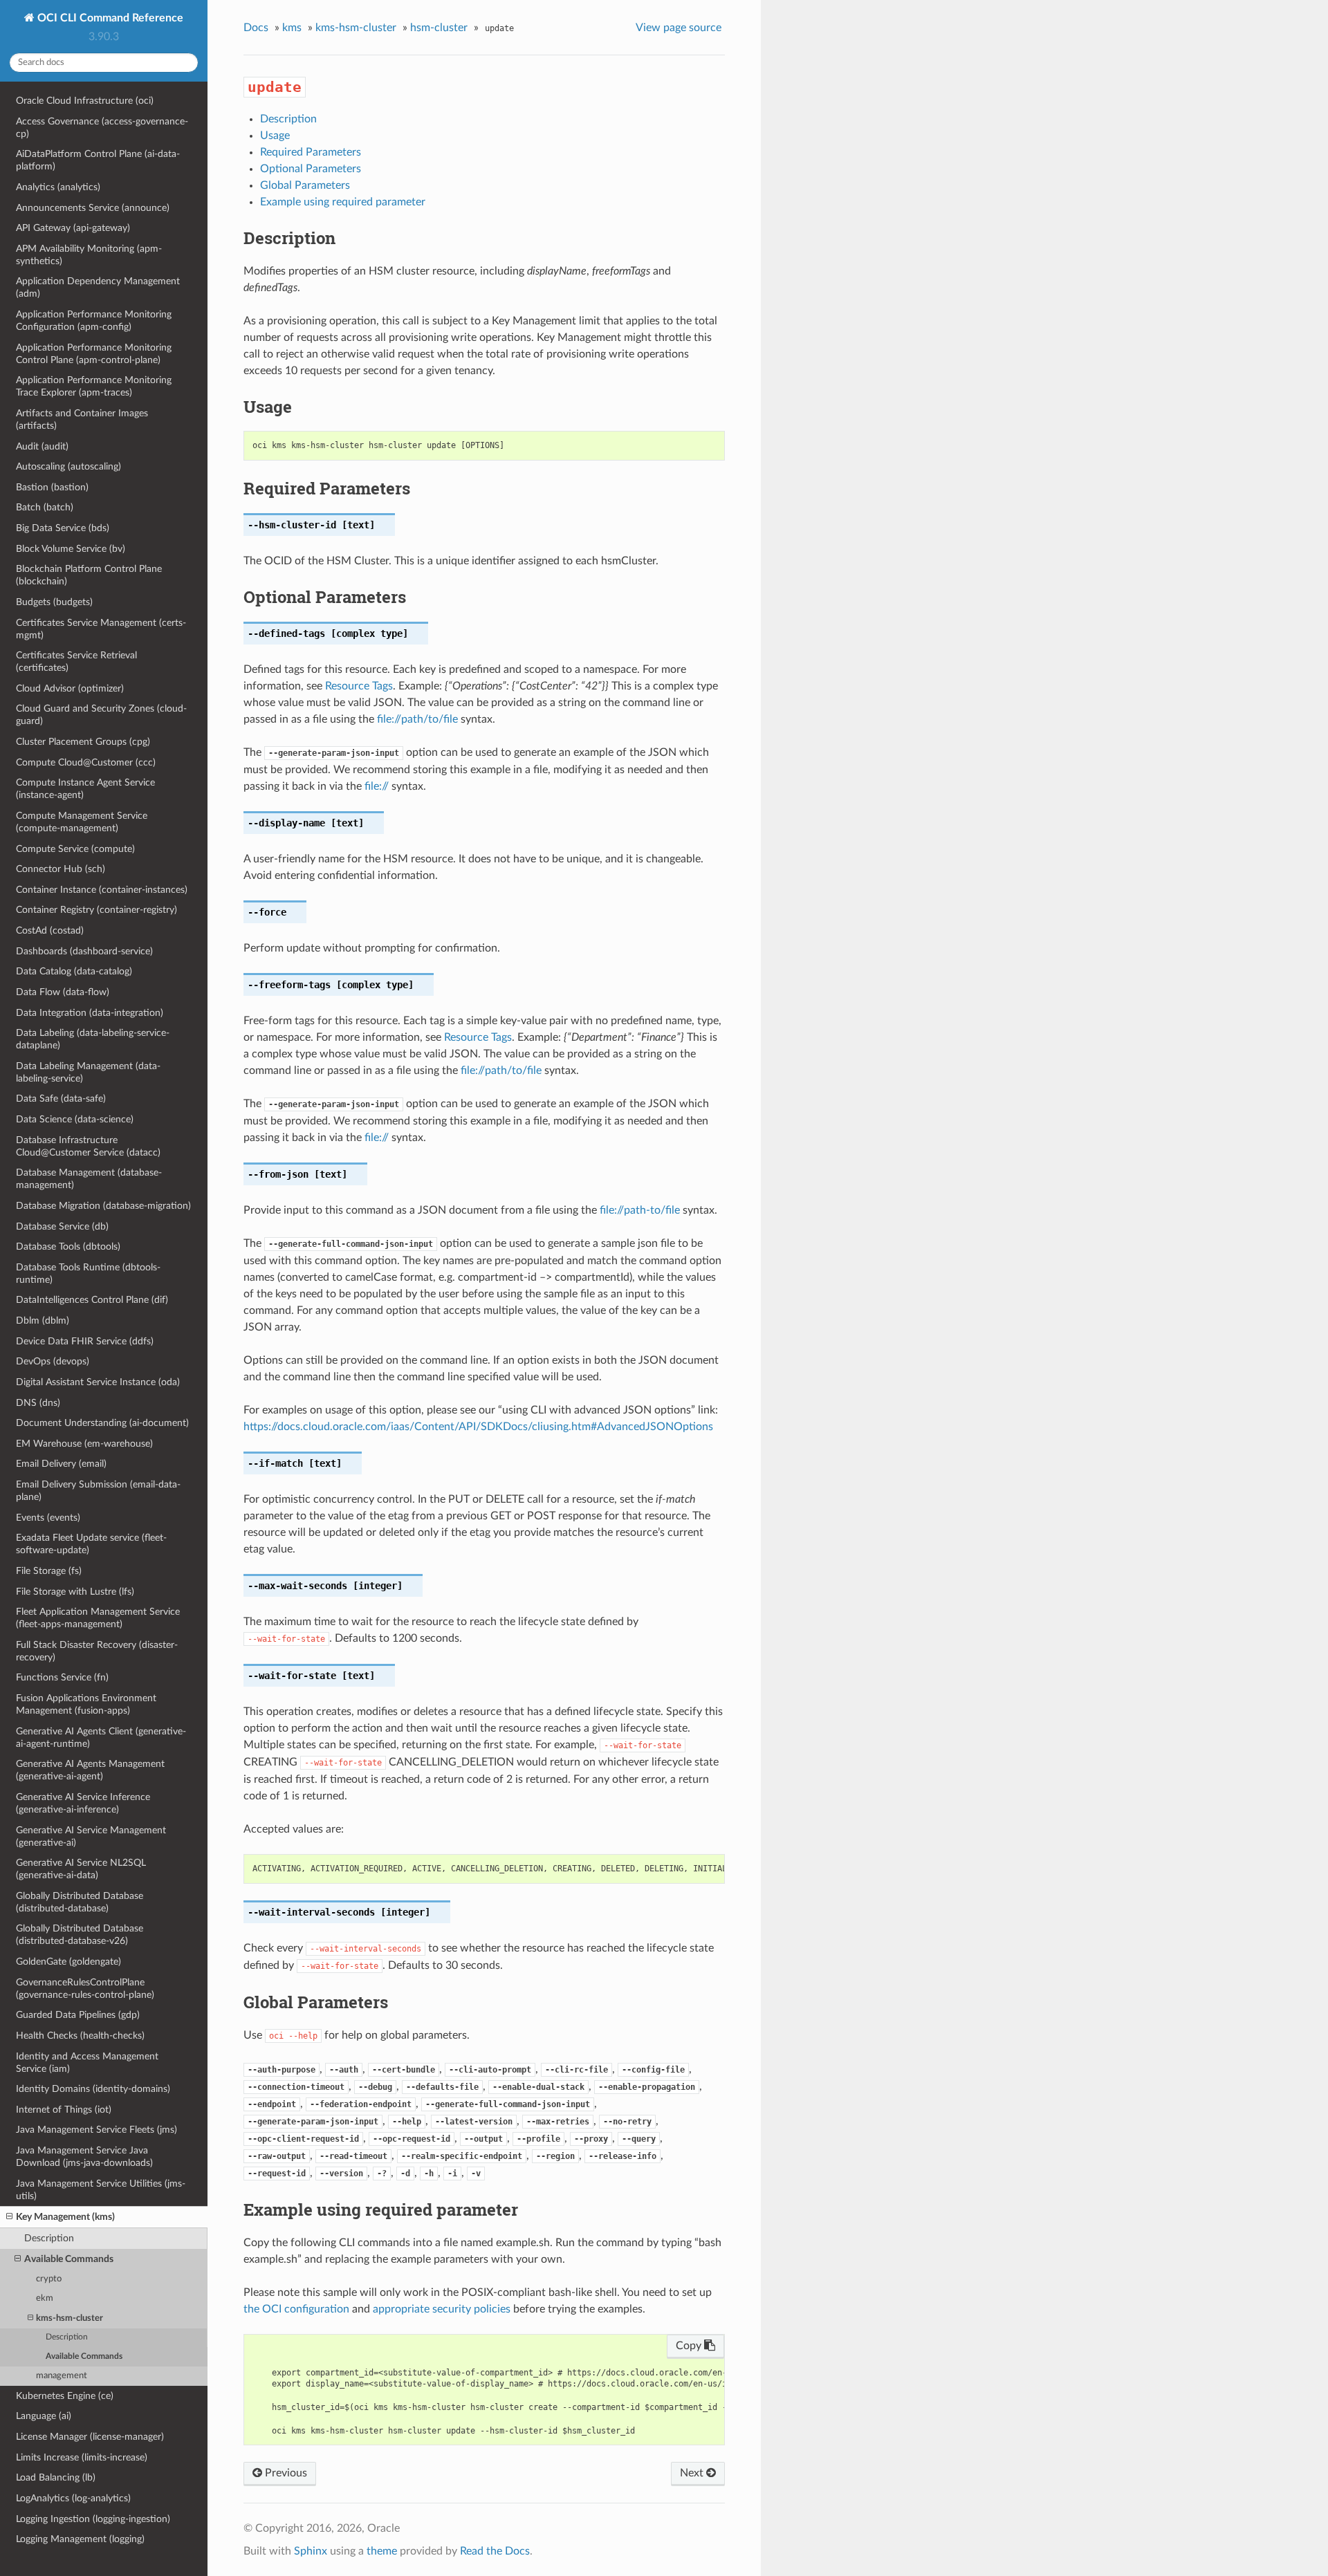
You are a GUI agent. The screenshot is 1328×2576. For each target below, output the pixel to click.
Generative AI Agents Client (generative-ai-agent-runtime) (101, 1738)
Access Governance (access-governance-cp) (102, 128)
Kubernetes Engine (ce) (65, 2396)
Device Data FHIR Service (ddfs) (85, 1341)
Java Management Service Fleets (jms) (96, 2130)
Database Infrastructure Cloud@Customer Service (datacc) (88, 1146)
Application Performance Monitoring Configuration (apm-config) (94, 321)
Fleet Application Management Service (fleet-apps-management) (98, 1618)
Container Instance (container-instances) (102, 890)
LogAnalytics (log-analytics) (73, 2498)
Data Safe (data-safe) (61, 1099)
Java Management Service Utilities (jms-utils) (101, 2190)
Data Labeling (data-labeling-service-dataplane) (93, 1039)
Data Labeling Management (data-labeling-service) (88, 1072)
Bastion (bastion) (52, 487)
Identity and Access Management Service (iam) (87, 2063)
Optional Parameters (311, 169)
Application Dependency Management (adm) (98, 287)
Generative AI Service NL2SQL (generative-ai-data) (81, 1869)
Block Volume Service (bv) (71, 549)
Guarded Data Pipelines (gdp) (78, 2015)
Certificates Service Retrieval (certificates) (76, 661)
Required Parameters (311, 152)
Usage (275, 136)
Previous (285, 2473)
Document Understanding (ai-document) (102, 1423)
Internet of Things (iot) (64, 2110)
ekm (45, 2298)
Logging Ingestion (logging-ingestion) (93, 2519)
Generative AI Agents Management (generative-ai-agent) (90, 1770)
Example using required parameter (343, 202)
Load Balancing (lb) (56, 2477)
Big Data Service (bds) (63, 528)
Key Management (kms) (65, 2217)
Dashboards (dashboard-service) (84, 951)
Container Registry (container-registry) (96, 910)
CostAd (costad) (50, 930)
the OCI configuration (296, 2309)
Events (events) (48, 1518)
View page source (679, 28)
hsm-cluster (439, 28)
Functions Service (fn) (62, 1677)
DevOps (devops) (53, 1361)
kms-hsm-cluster (70, 2318)
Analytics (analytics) (58, 187)
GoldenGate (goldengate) (68, 1962)
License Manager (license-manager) (90, 2437)
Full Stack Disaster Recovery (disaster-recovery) (97, 1651)
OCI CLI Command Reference (109, 18)
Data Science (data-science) (75, 1119)
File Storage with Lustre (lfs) (75, 1592)
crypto (49, 2279)
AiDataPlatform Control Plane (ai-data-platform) (98, 160)
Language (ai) (44, 2416)
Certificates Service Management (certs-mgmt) (101, 629)
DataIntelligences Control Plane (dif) (92, 1300)
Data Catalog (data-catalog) (74, 971)
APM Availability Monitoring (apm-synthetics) (89, 255)
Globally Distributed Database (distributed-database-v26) (80, 1935)
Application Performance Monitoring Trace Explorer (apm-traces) (94, 386)
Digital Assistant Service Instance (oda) (98, 1382)
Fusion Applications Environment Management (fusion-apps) (86, 1704)
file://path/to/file (417, 719)
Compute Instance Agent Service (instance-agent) (85, 789)
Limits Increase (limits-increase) (82, 2457)
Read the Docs (495, 2551)
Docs (256, 28)
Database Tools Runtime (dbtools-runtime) (88, 1273)
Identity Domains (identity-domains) (93, 2089)
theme (382, 2551)
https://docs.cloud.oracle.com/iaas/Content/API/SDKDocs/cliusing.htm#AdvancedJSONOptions (478, 1427)
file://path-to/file (640, 1210)
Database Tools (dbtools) (68, 1247)
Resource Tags (359, 686)
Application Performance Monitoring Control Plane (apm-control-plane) (94, 354)
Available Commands (69, 2259)
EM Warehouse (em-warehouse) (84, 1444)
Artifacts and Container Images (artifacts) (82, 419)
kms (292, 28)
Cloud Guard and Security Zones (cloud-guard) (101, 715)
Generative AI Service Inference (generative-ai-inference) (83, 1803)
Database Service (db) (62, 1226)
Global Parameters (305, 185)
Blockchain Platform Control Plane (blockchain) (89, 575)
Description (49, 2238)
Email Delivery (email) (61, 1464)
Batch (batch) (45, 507)
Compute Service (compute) (75, 849)
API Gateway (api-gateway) (73, 228)
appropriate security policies (442, 2309)
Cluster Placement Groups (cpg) (83, 742)
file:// (377, 786)
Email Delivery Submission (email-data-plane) (98, 1491)
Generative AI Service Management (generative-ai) (91, 1836)
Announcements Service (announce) (93, 208)
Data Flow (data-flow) (63, 992)
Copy (690, 2346)
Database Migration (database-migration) (103, 1206)
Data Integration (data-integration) (90, 1013)
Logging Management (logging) (80, 2539)
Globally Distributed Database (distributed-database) (80, 1902)
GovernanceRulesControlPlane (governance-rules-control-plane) (85, 1989)
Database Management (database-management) (89, 1179)
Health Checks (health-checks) (80, 2036)
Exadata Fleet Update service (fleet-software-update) (91, 1544)
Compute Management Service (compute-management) (82, 822)
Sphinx (311, 2551)
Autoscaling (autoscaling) (68, 466)
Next (693, 2473)
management (62, 2376)
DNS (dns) (38, 1403)
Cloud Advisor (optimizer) (70, 688)
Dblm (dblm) (43, 1321)
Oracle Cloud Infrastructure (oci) (85, 101)
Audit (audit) (42, 446)
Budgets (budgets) (54, 602)
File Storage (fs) (49, 1571)
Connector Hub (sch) (61, 869)
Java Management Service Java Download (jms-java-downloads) (84, 2157)
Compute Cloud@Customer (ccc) (86, 762)
